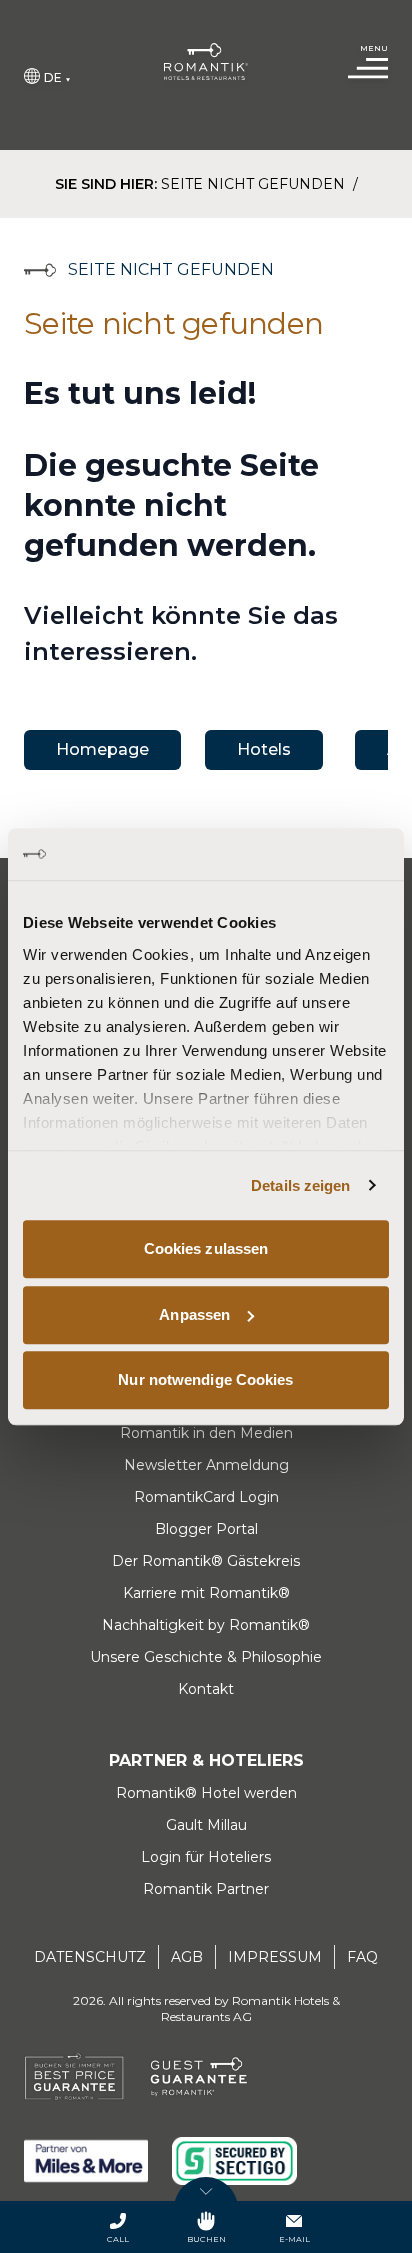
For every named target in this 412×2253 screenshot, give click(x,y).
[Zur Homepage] (206, 61)
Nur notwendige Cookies (205, 1379)
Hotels (264, 749)
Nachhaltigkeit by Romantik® (206, 1625)
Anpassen (194, 1314)
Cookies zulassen (206, 1248)
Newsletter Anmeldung (206, 1465)
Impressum (275, 1957)
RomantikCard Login (206, 1497)
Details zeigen (300, 1185)
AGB (187, 1957)
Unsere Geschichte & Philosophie (206, 1657)
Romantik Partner (206, 1889)
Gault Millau (206, 1825)
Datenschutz (90, 1957)
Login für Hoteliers (206, 1857)
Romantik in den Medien (206, 1433)
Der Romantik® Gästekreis (206, 1561)
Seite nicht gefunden (255, 184)
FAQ (362, 1957)
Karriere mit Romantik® (206, 1593)
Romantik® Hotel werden (206, 1793)
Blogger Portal (206, 1529)
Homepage (102, 749)
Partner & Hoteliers (206, 1760)
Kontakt (206, 1689)
